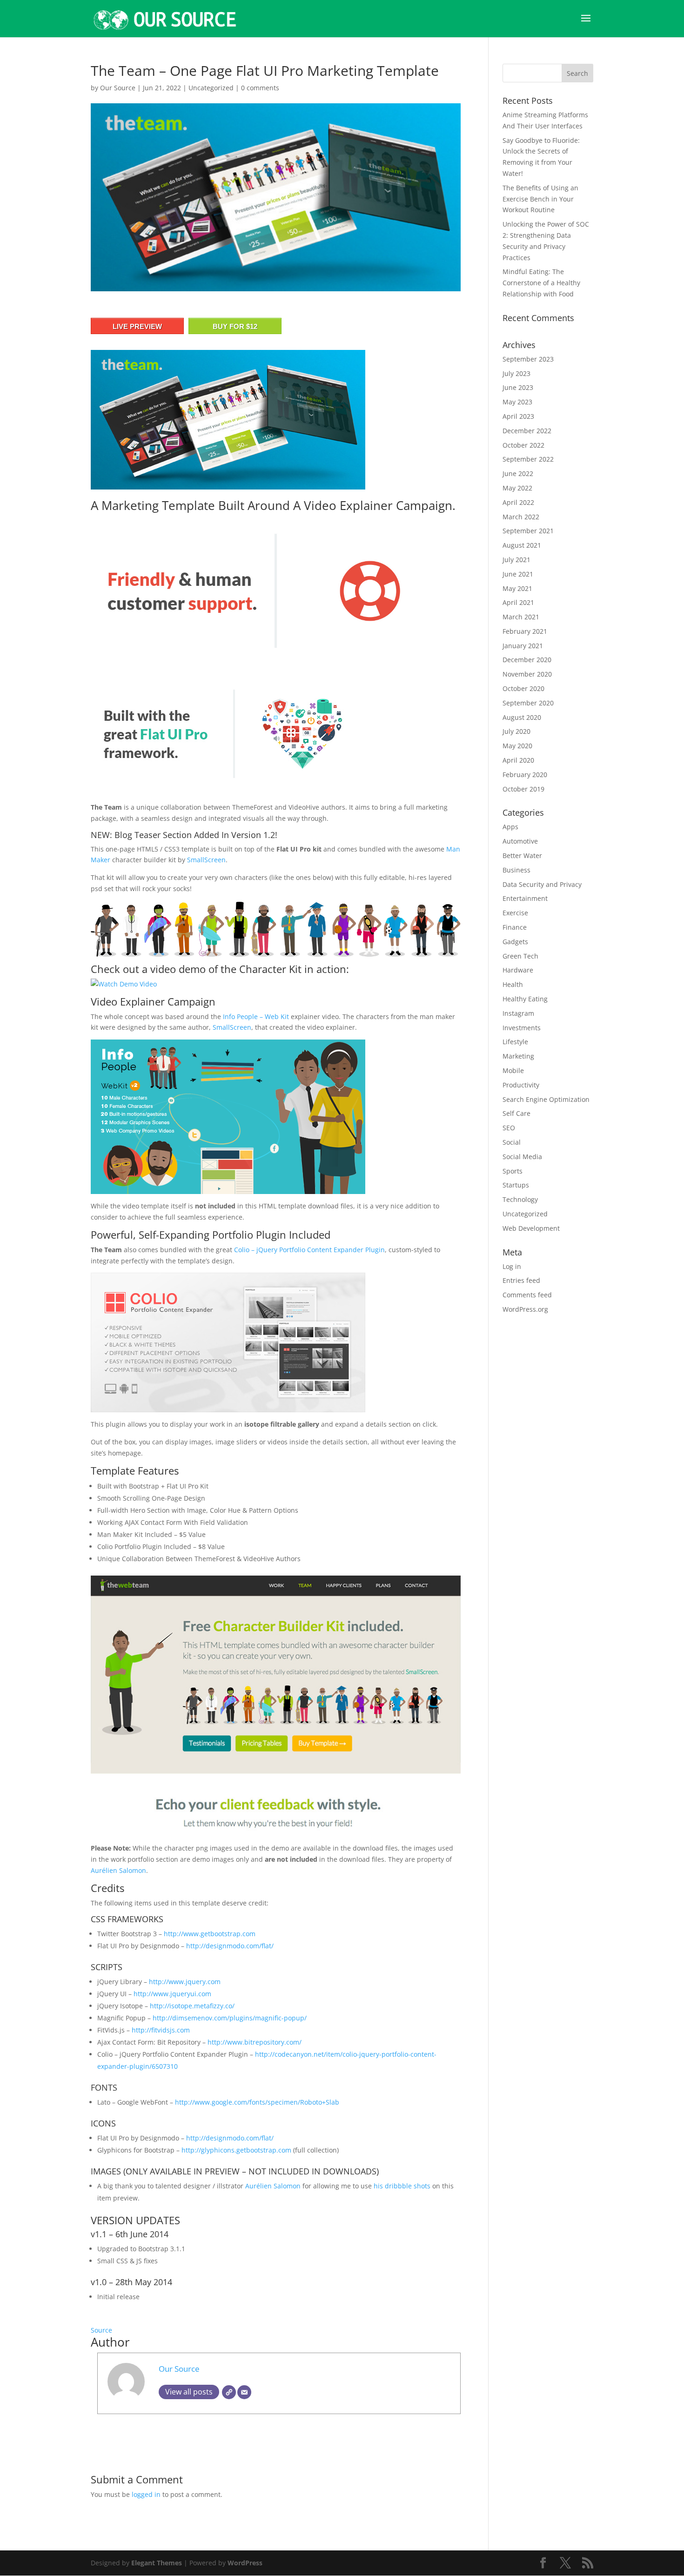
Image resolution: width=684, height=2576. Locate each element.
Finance (515, 927)
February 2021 (525, 631)
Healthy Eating (525, 999)
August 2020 (522, 717)
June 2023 (518, 387)
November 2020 (527, 674)
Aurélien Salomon (118, 1870)
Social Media (522, 1157)
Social (512, 1142)
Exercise (515, 913)
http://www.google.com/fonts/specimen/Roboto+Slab (257, 2102)
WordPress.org (525, 1309)
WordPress (245, 2563)
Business (516, 870)
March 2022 (521, 517)
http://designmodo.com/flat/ (230, 1946)
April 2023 (518, 416)
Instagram (518, 1013)
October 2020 (523, 688)
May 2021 (517, 588)
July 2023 (516, 373)
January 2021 (523, 646)
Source (101, 2330)
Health (513, 984)
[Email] (244, 2392)
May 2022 (517, 488)
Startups (516, 1185)
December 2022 (527, 431)
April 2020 (518, 760)
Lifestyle (515, 1042)
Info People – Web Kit (256, 1016)
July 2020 (516, 731)
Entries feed (521, 1280)
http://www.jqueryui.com (172, 1994)
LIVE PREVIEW (137, 326)
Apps (510, 827)
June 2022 (518, 473)
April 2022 (518, 502)
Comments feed (527, 1295)
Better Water (522, 855)
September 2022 (528, 459)
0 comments (260, 88)
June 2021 (518, 574)
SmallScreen (206, 860)
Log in (512, 1266)
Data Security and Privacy (542, 884)
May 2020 (517, 746)
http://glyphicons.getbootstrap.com (236, 2150)
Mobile (513, 1070)
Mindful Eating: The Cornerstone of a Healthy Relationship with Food (541, 283)
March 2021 (521, 617)
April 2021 (518, 602)
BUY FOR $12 (235, 326)
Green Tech (520, 956)
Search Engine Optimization (546, 1099)
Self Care (516, 1113)
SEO (509, 1128)
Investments (522, 1028)
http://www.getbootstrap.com (210, 1934)
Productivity (521, 1085)
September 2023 (528, 359)
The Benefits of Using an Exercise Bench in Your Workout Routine (540, 199)
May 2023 (517, 402)
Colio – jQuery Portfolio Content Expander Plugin (309, 1250)
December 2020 (527, 660)
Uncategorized (211, 88)
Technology (520, 1199)
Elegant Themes (157, 2563)
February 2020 (525, 775)
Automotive (520, 841)
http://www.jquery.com (185, 1982)
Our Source (118, 88)
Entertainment (525, 898)
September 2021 (528, 531)
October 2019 (523, 789)
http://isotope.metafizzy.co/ (192, 2006)
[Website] (229, 2392)
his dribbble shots (402, 2186)
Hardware (518, 970)
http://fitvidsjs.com (161, 2030)
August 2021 (522, 545)
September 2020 (528, 703)
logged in (146, 2494)
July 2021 (516, 560)
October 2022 (523, 445)
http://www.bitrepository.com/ (255, 2042)
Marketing (518, 1056)
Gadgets (515, 942)
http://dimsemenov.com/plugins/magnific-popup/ (230, 2018)
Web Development (531, 1228)
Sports (513, 1171)
